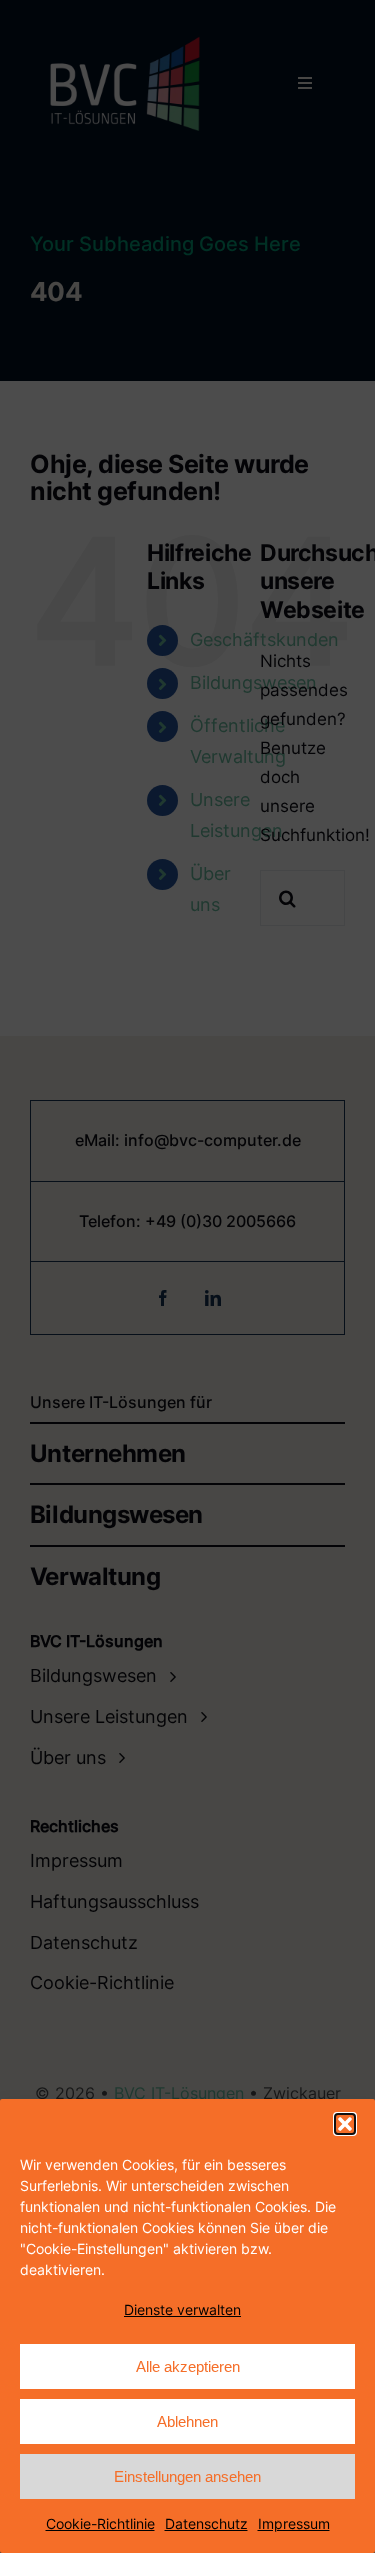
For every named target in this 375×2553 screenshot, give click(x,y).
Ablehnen (187, 2421)
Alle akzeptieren (188, 2366)
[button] (345, 2124)
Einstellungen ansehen (187, 2476)
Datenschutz (206, 2523)
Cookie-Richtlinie (100, 2523)
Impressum (294, 2523)
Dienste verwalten (182, 2309)
